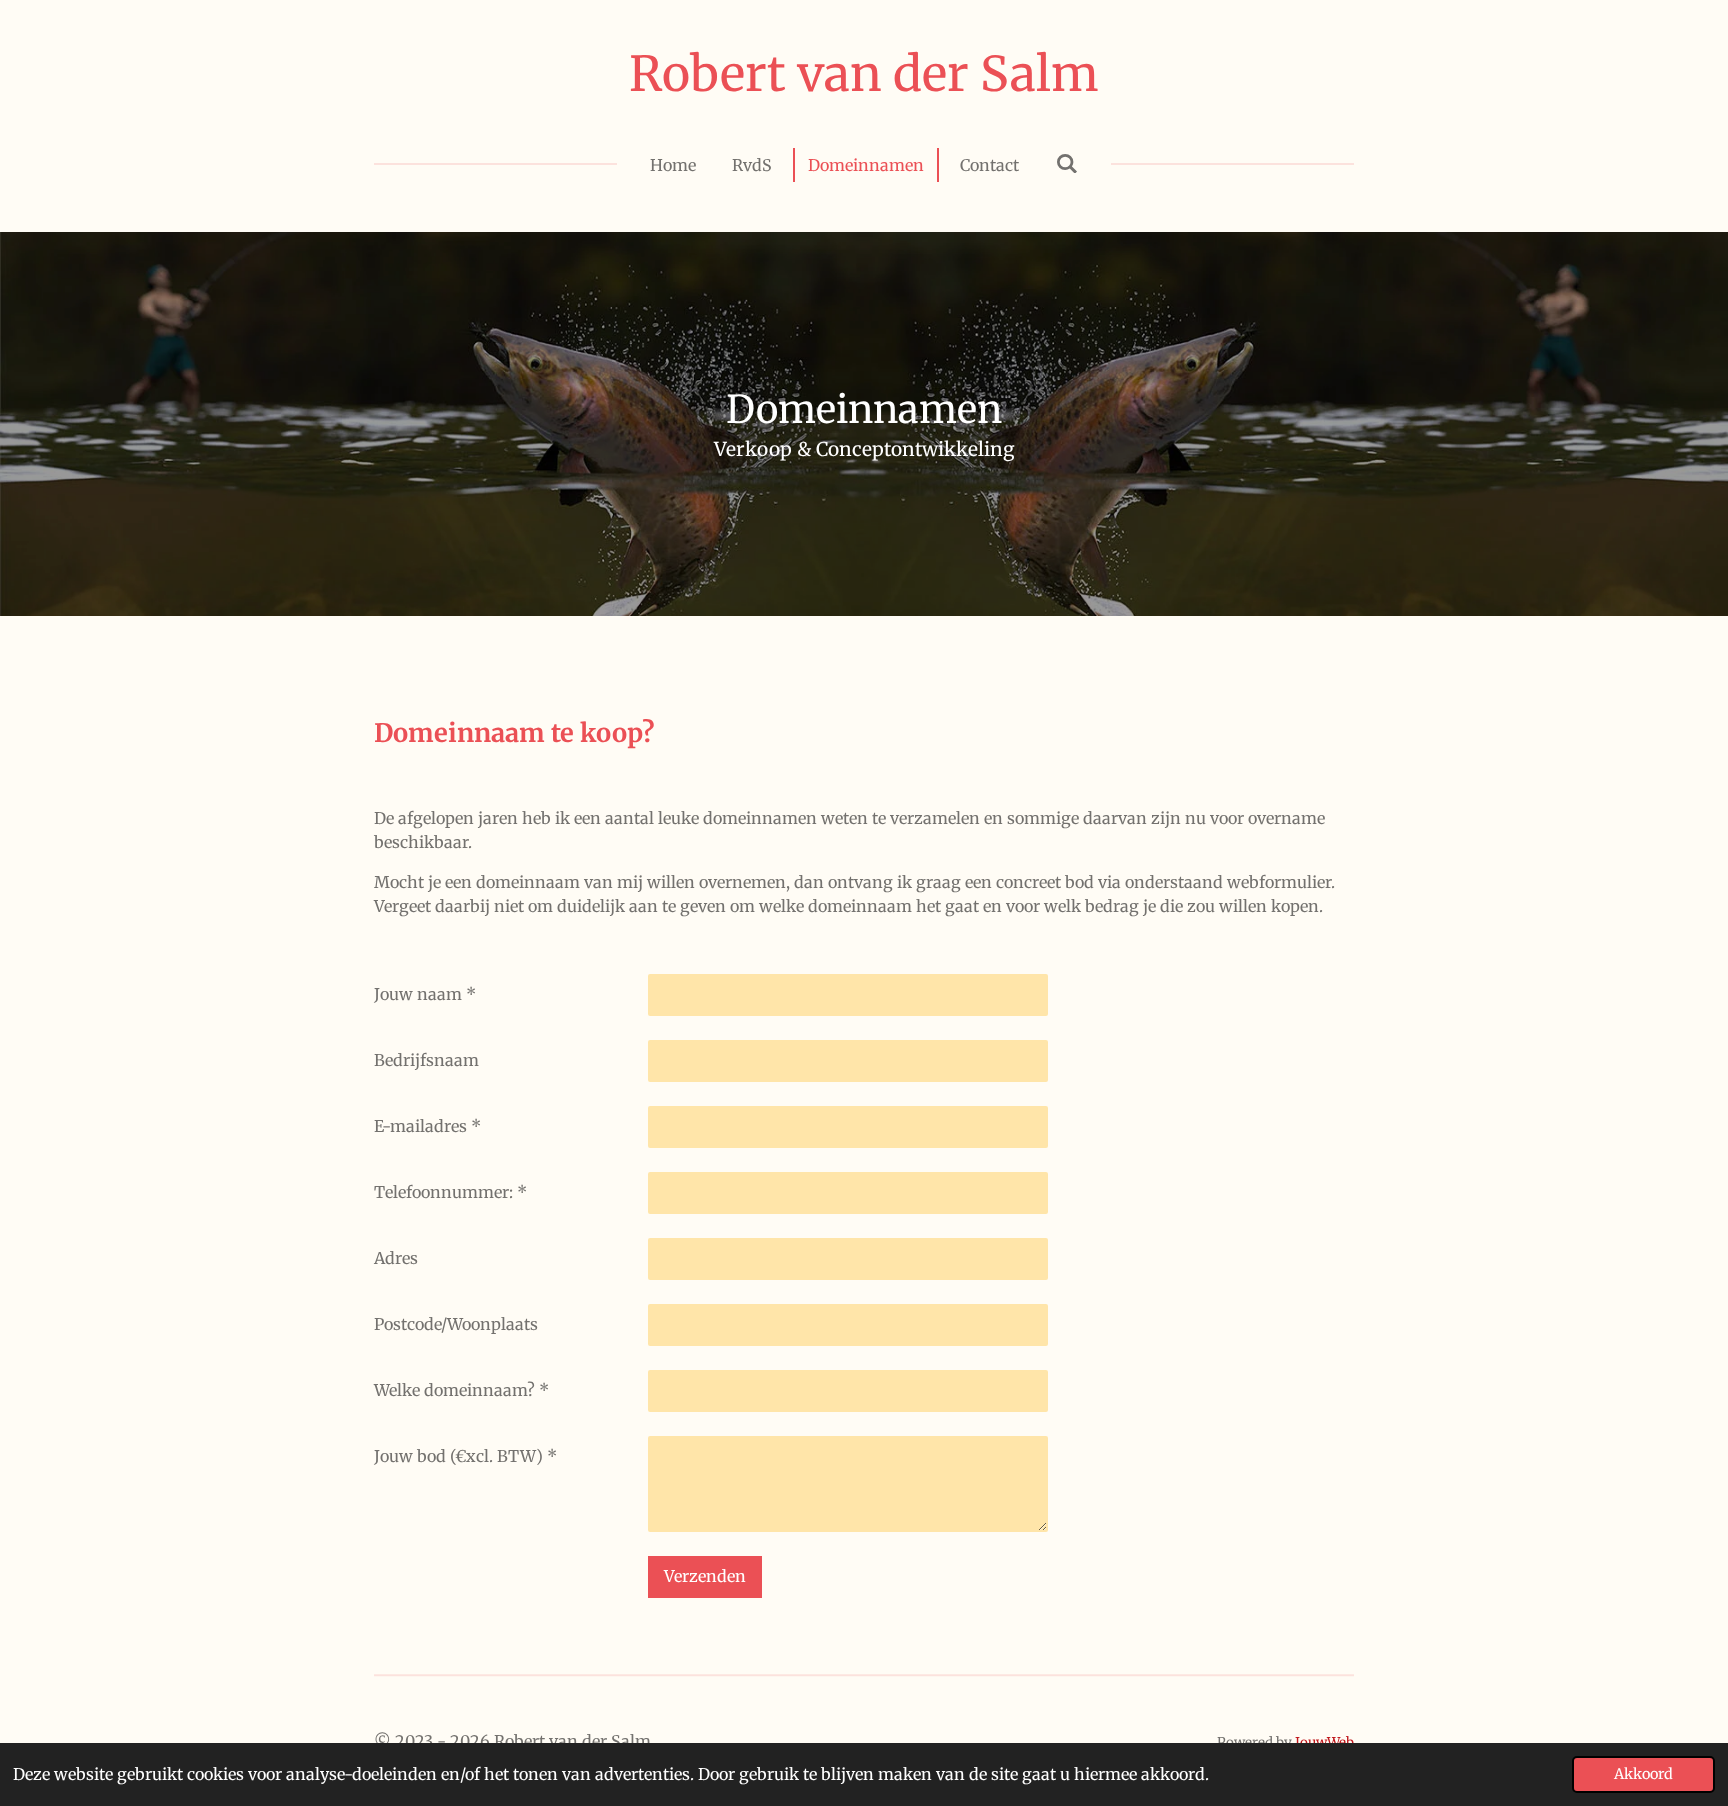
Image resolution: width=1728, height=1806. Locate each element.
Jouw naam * (425, 994)
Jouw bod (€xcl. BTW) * (465, 1456)
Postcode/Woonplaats (456, 1324)
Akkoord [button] (1643, 1774)
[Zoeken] (1066, 163)
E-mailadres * (427, 1126)
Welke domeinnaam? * (461, 1390)
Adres (396, 1258)
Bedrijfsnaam (426, 1060)
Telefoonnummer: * (450, 1192)
